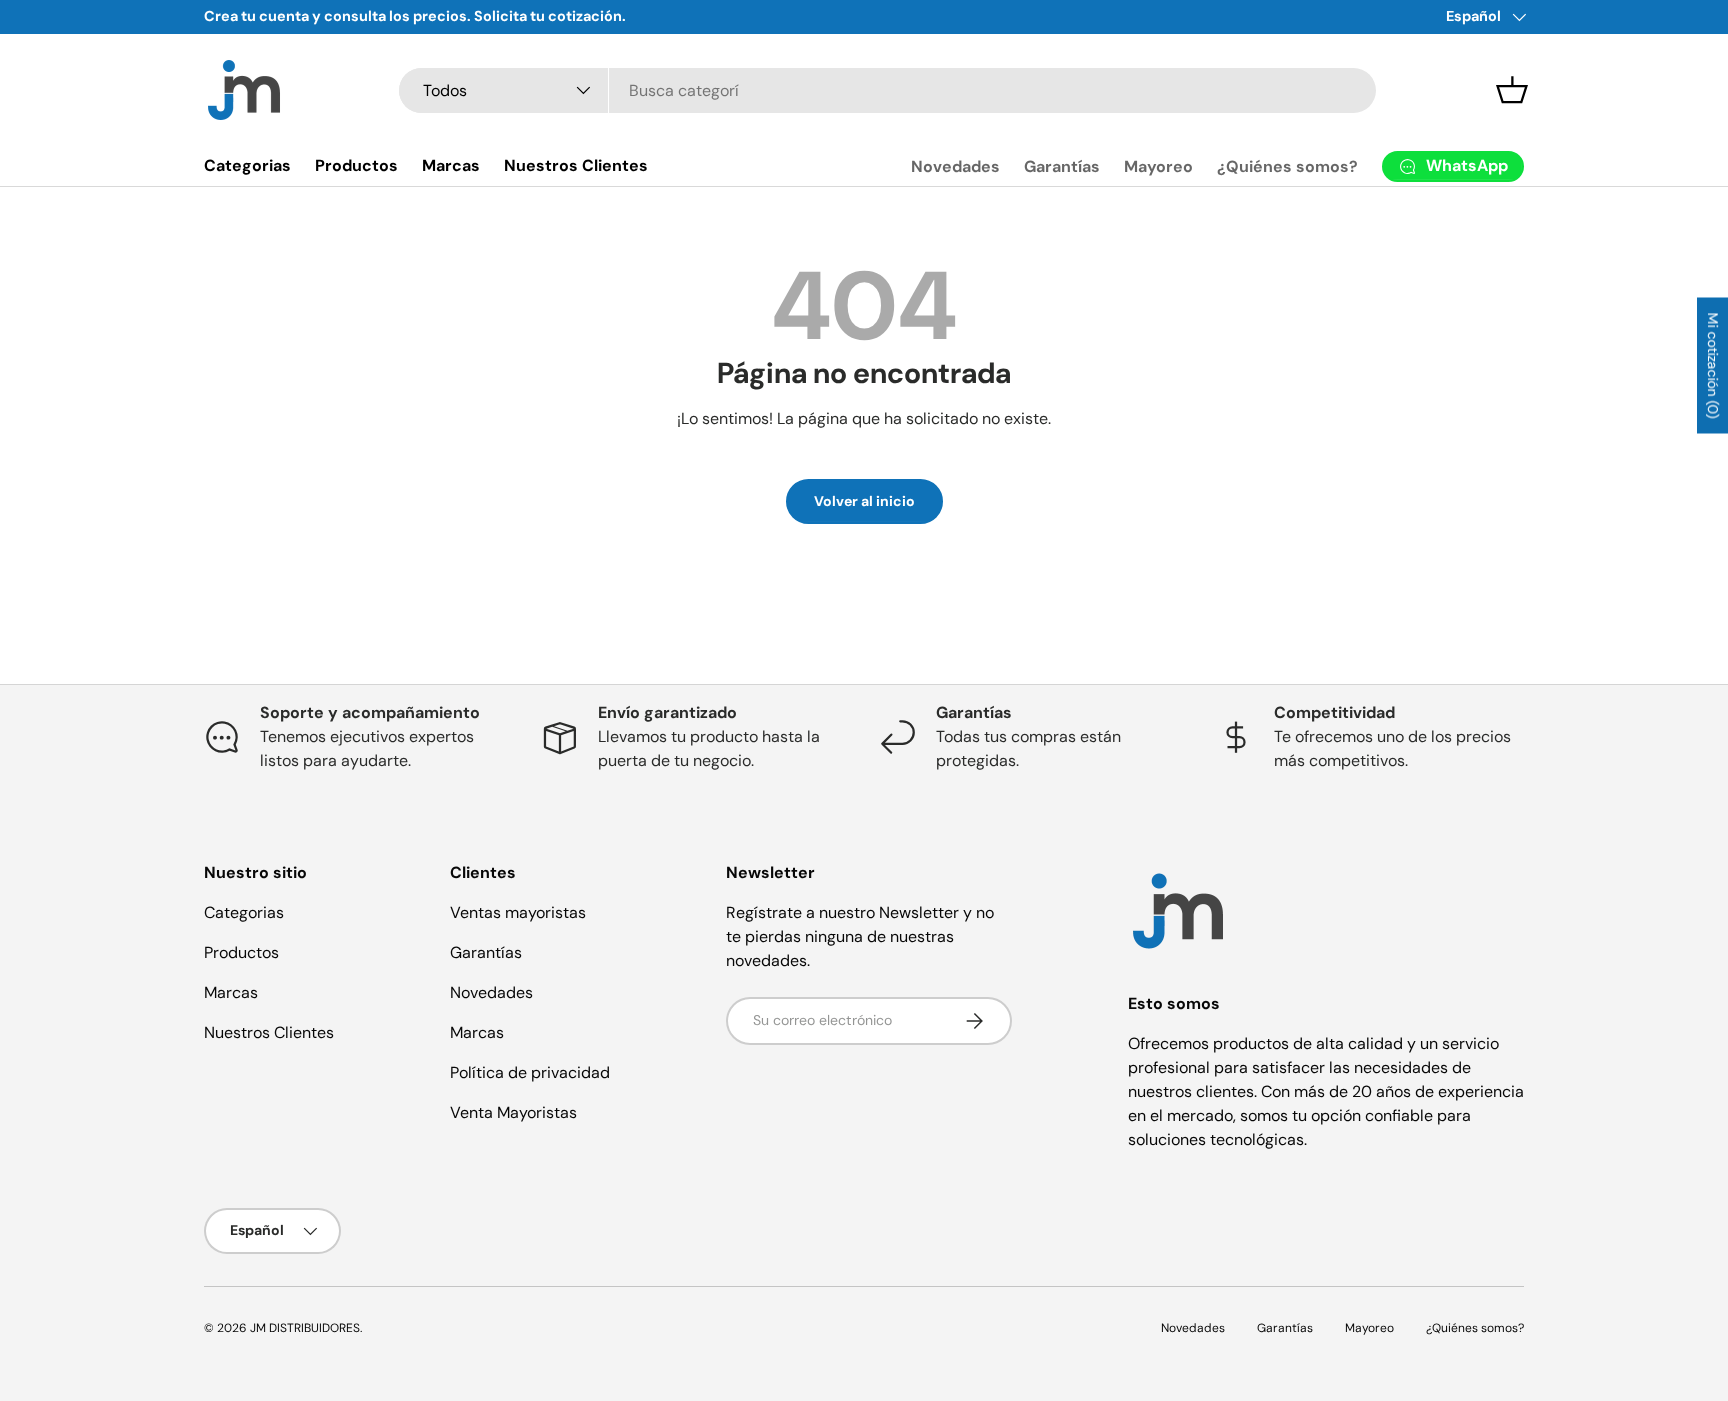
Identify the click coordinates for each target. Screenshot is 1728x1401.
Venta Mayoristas (513, 1112)
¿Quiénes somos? (1287, 166)
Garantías (1062, 166)
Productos (356, 165)
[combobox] (887, 90)
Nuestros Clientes (576, 165)
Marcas (451, 165)
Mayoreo (1158, 166)
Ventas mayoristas (518, 912)
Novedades (955, 166)
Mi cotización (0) (1713, 366)
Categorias (247, 165)
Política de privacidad (530, 1072)
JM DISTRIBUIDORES (305, 1328)
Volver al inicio (864, 501)
